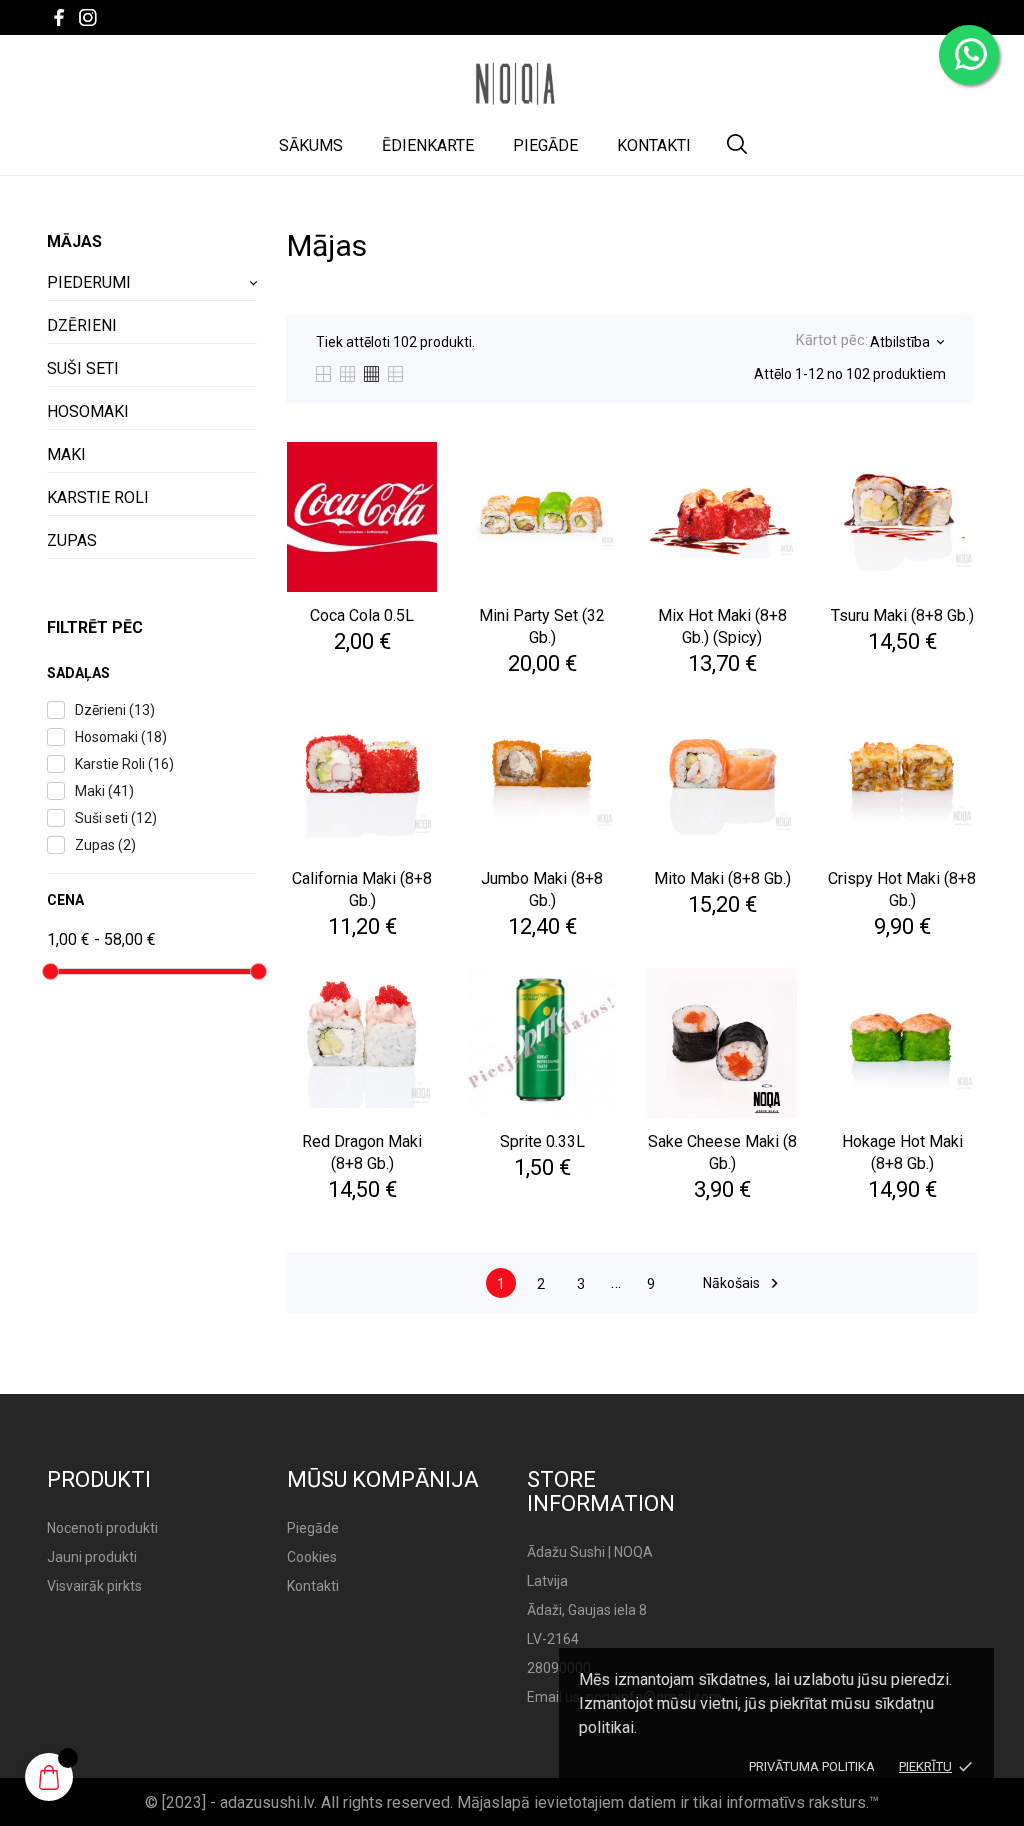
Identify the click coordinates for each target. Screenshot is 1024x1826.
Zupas (72, 540)
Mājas (74, 241)
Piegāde (545, 145)
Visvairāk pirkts (94, 1586)
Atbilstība (906, 342)
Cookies (312, 1557)
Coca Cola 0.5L (362, 615)
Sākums (311, 145)
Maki (66, 454)
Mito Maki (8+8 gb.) (722, 878)
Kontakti (654, 145)
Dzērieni (82, 325)
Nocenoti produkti (102, 1528)
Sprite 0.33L (542, 1141)
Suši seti (83, 368)
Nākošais (743, 1283)
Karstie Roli (98, 497)
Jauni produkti (92, 1557)
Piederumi (89, 282)
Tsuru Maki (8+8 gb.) (902, 615)
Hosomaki (88, 411)
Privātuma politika (812, 1766)
